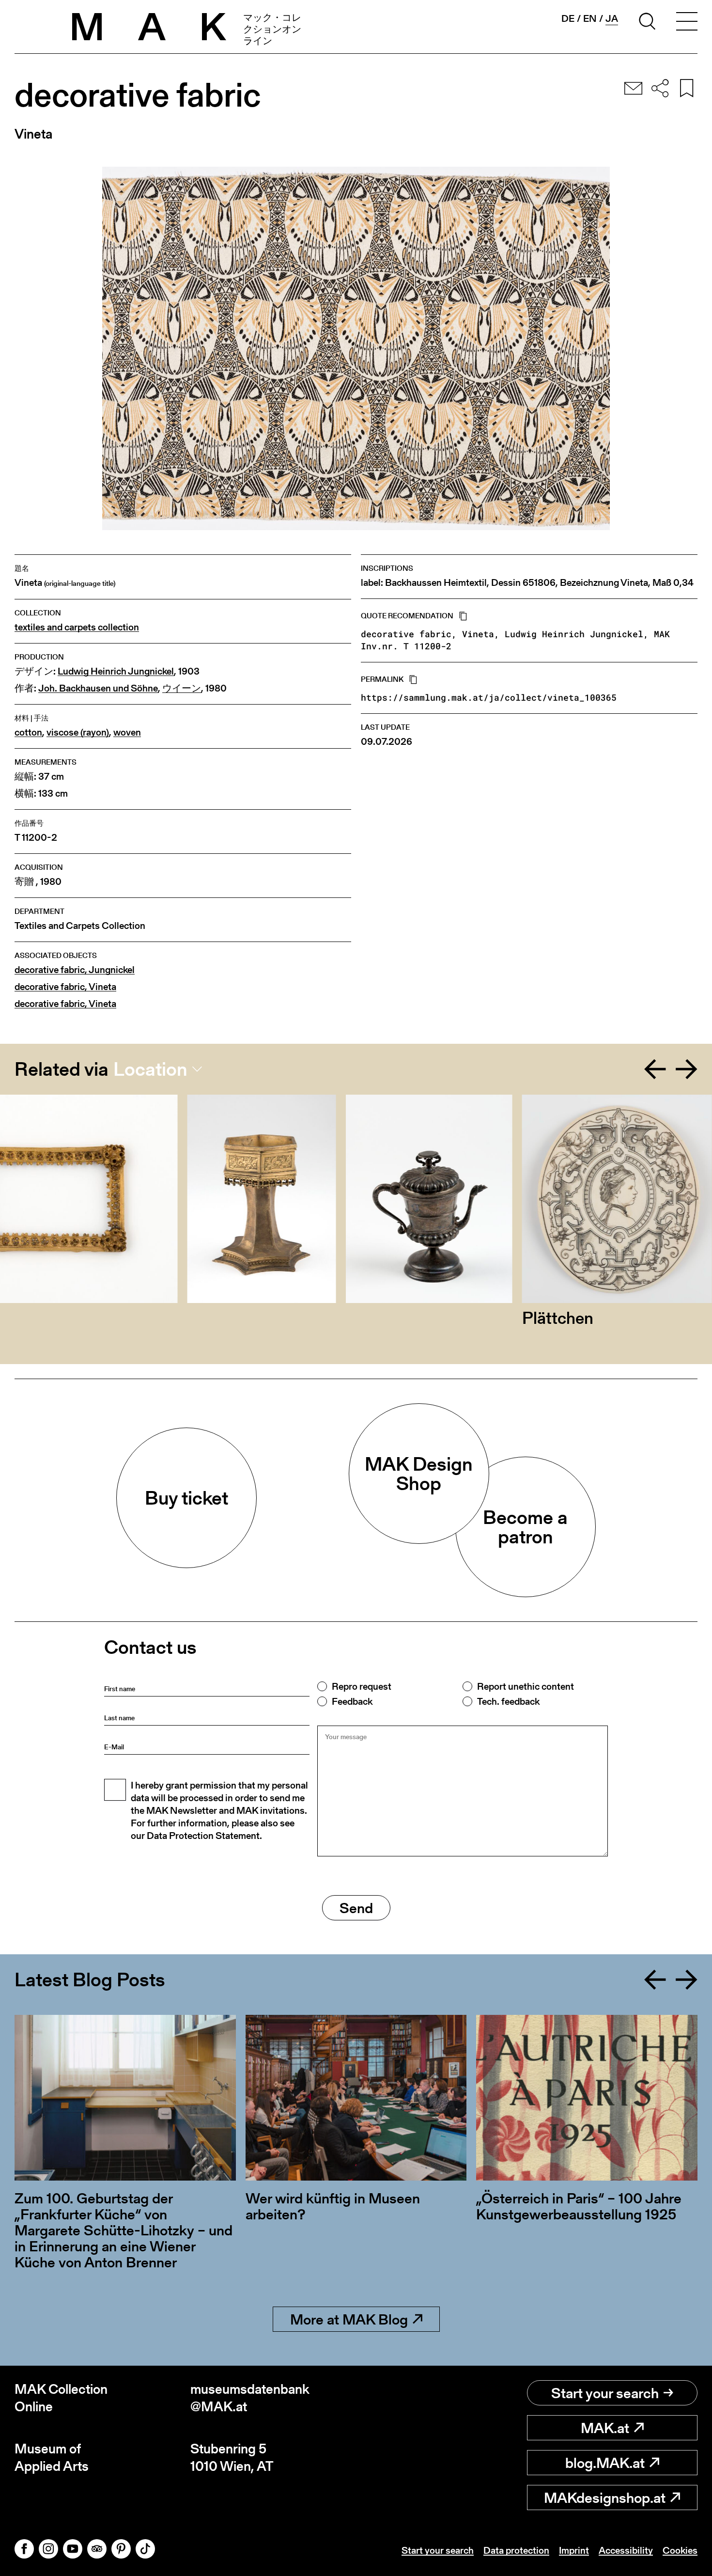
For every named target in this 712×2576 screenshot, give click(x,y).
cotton (28, 732)
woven (127, 732)
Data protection (516, 2550)
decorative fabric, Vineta (65, 987)
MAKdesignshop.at (605, 2497)
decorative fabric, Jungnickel (75, 970)
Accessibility (626, 2550)
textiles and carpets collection (77, 627)
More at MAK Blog (349, 2319)
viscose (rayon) (78, 732)
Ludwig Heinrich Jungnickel (116, 671)
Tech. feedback (508, 1701)
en (590, 18)
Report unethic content (526, 1686)
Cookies (680, 2550)
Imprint (574, 2550)
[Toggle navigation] (687, 23)
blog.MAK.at (605, 2463)
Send (356, 1908)
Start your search (605, 2393)
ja (612, 19)
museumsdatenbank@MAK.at (250, 2398)
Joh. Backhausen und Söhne (98, 688)
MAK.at (605, 2428)
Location (150, 1069)
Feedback (352, 1701)
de (568, 18)
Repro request (362, 1686)
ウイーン (182, 688)
